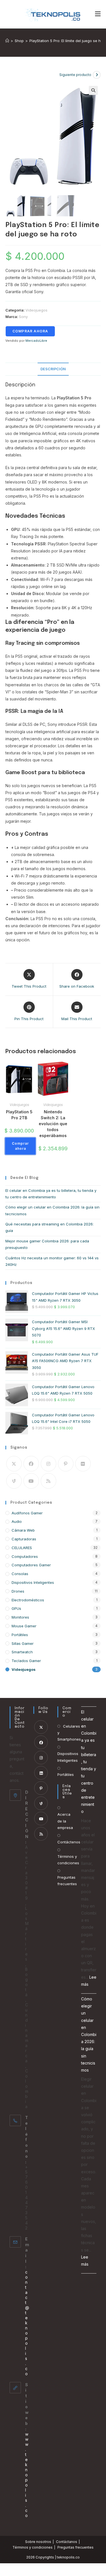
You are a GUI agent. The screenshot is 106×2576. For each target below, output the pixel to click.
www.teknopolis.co (27, 2475)
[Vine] (14, 1481)
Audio (17, 1521)
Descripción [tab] (53, 369)
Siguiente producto (75, 75)
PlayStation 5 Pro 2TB (19, 1115)
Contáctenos (69, 1842)
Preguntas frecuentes (67, 1881)
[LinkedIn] (41, 1773)
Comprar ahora (30, 331)
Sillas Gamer (23, 1643)
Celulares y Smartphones (69, 1733)
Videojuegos (36, 310)
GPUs (16, 1608)
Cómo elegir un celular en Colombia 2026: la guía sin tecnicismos (89, 2034)
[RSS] (48, 1481)
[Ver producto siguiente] (97, 75)
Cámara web (23, 1530)
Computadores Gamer (31, 1565)
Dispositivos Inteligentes (33, 1582)
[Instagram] (48, 1464)
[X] (14, 1464)
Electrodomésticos (28, 1600)
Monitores (20, 1617)
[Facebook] (31, 1464)
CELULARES (22, 1548)
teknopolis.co (68, 2557)
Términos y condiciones (68, 1860)
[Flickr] (83, 1464)
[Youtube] (31, 1481)
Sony (23, 317)
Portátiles (20, 1635)
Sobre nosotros (38, 2542)
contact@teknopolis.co (27, 2323)
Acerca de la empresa (65, 1821)
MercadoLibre (36, 341)
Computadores (25, 1556)
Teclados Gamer (26, 1661)
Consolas (20, 1574)
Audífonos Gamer (27, 1513)
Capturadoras (24, 1539)
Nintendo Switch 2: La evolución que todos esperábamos (53, 1124)
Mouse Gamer (24, 1626)
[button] (93, 90)
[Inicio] (7, 41)
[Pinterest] (66, 1464)
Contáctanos (67, 2542)
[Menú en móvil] (98, 14)
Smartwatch (22, 1652)
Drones (18, 1591)
